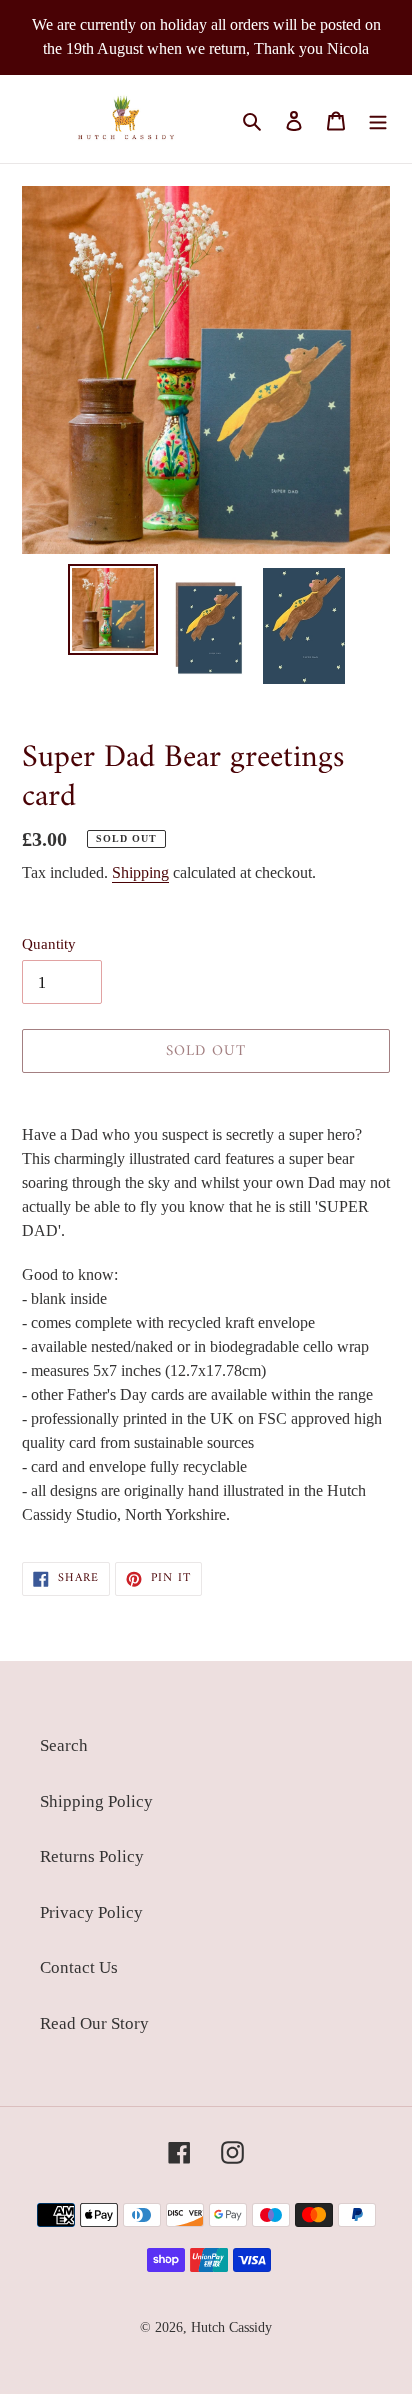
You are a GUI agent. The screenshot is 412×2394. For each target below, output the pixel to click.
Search (64, 1745)
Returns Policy (92, 1856)
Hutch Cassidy (231, 2327)
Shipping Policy (96, 1801)
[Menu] (378, 119)
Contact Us (79, 1967)
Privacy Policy (91, 1912)
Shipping (140, 872)
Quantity (49, 944)
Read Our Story (94, 2023)
